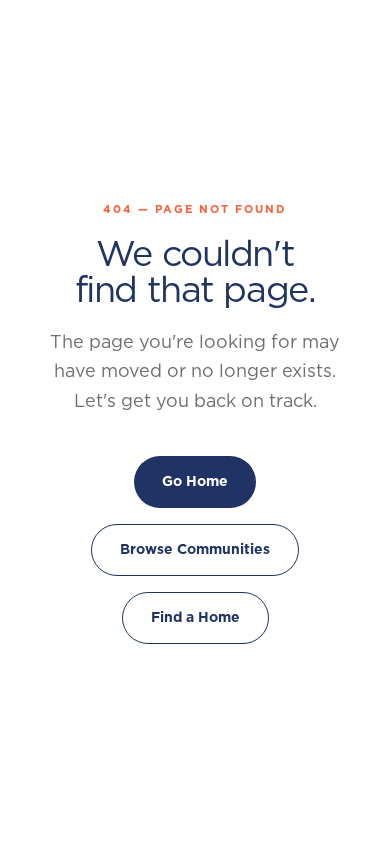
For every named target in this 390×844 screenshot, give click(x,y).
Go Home (195, 481)
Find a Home (195, 617)
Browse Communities (195, 549)
